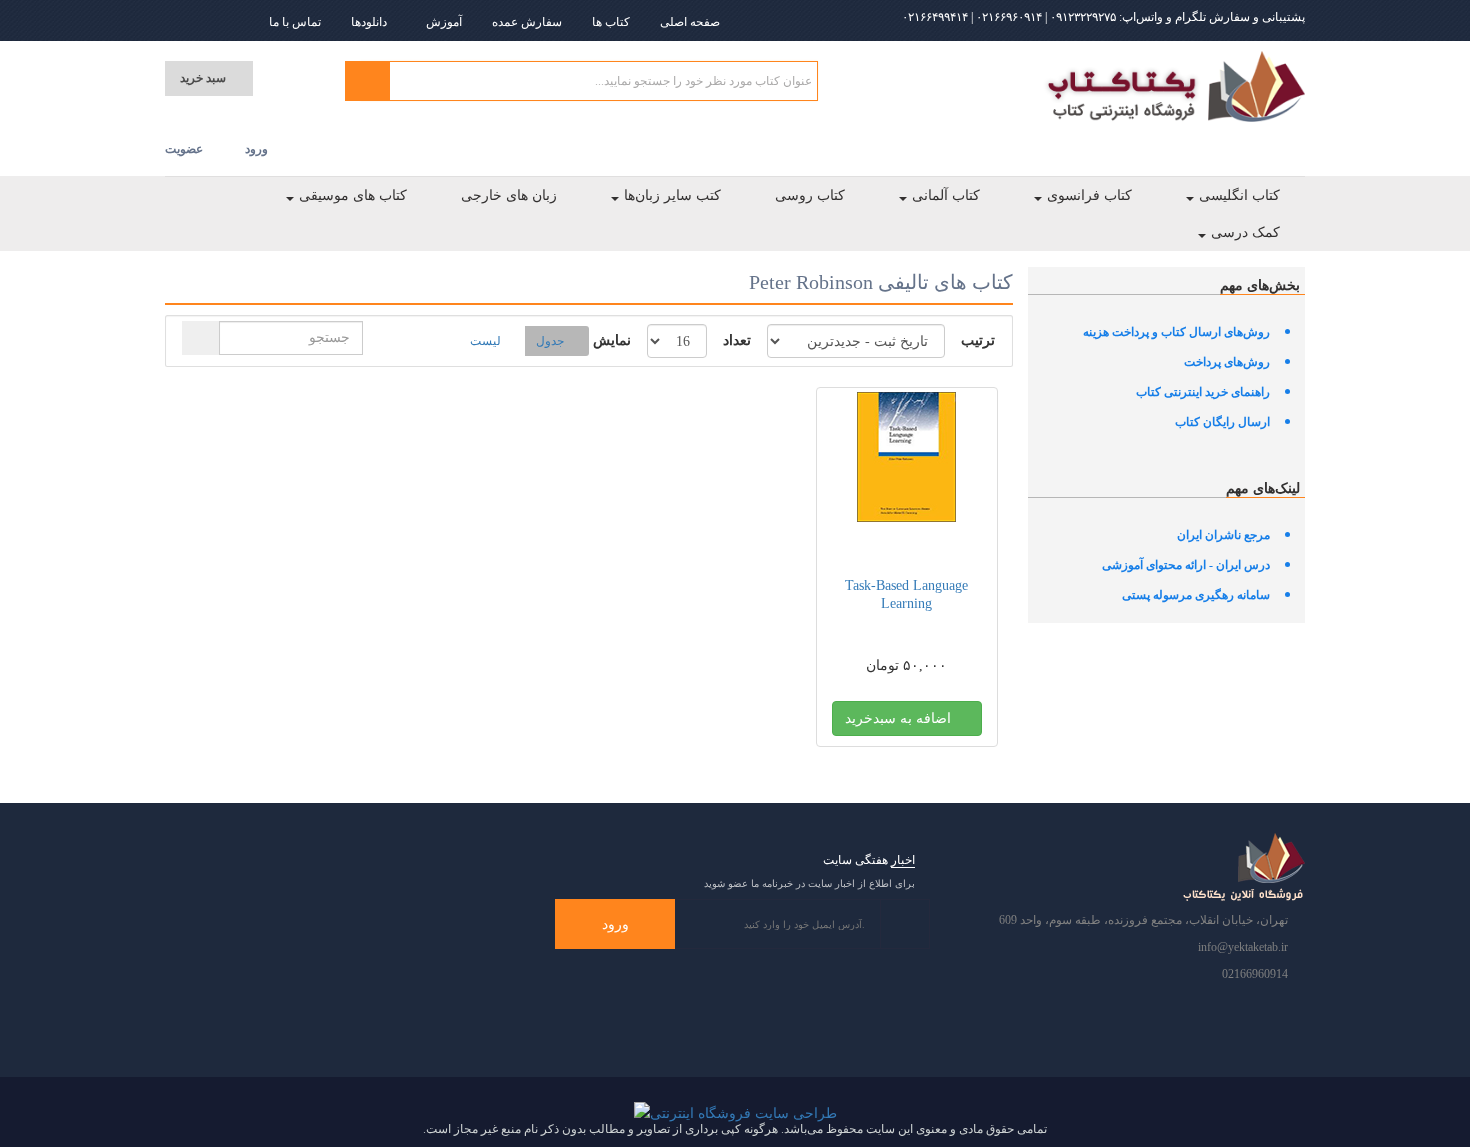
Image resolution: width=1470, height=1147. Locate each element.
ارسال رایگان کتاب (1222, 422)
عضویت (184, 149)
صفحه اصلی (690, 22)
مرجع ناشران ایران (1223, 535)
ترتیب (978, 340)
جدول (550, 341)
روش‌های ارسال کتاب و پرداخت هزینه (1176, 332)
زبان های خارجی (509, 195)
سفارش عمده (527, 22)
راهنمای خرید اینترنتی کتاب (1203, 392)
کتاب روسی (810, 195)
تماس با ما (295, 22)
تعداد (737, 340)
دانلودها (369, 22)
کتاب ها (611, 22)
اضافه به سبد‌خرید (900, 718)
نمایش (612, 340)
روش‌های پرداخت (1227, 362)
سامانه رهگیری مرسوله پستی (1196, 595)
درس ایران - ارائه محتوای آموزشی (1186, 565)
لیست (485, 341)
